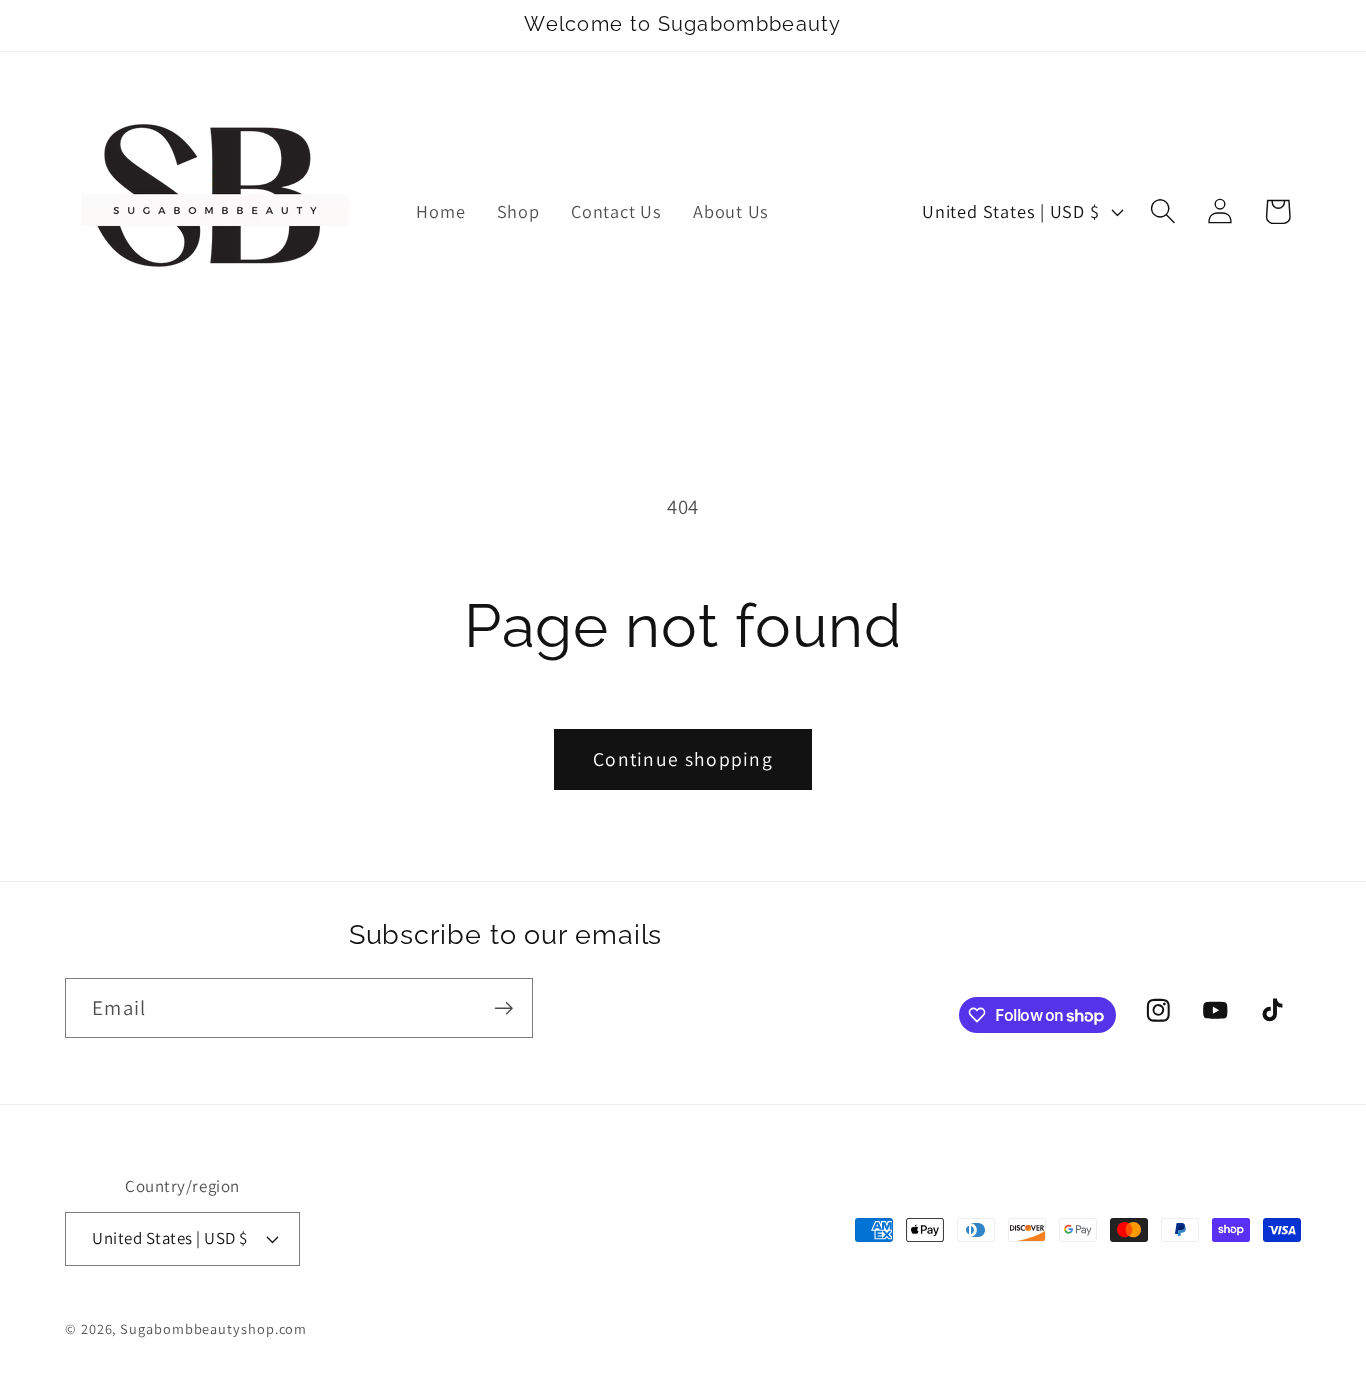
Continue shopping (683, 759)
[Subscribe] (503, 1008)
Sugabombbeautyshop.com (213, 1327)
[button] (1163, 211)
